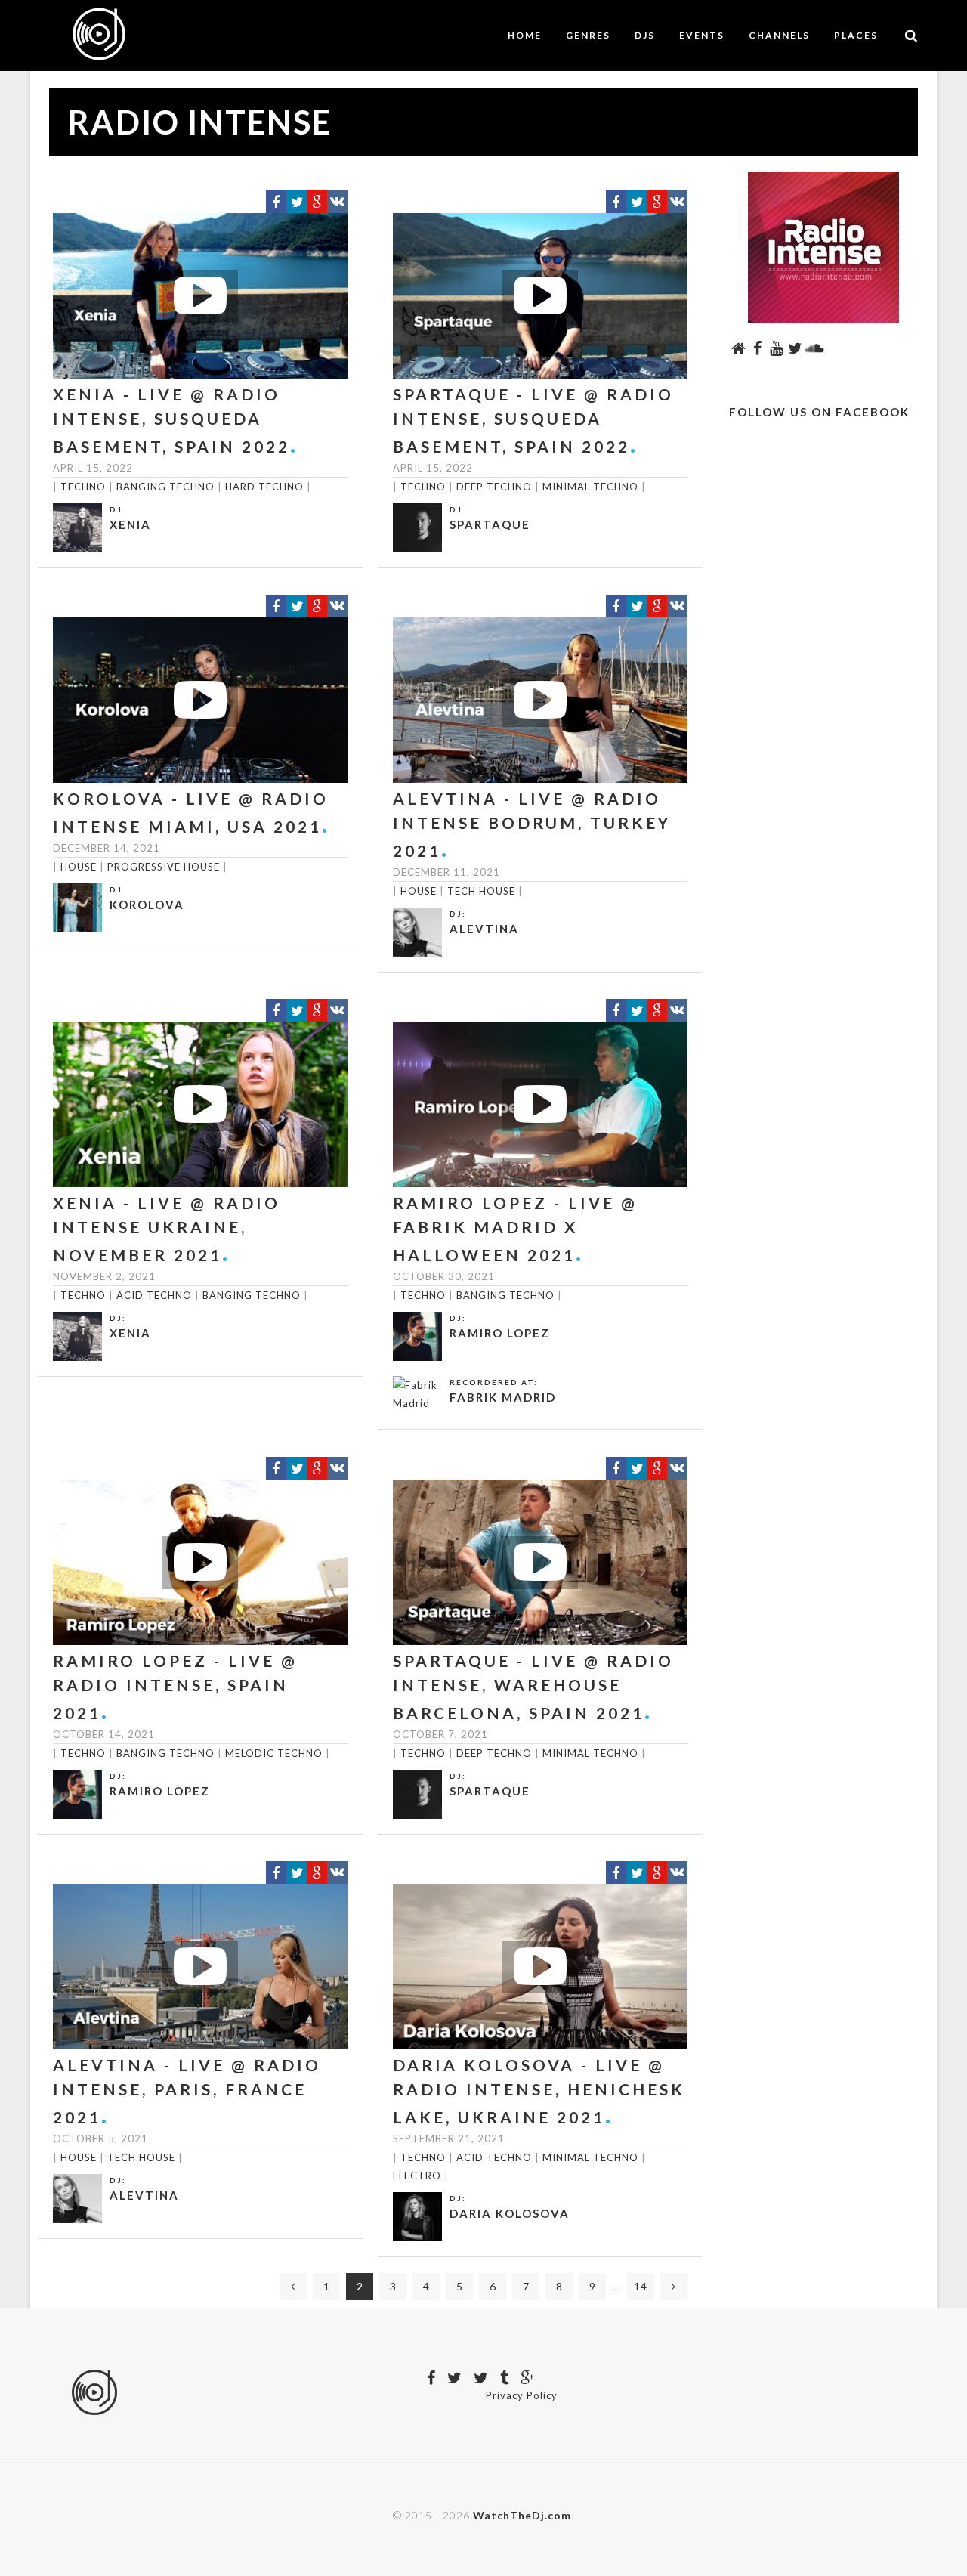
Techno (83, 487)
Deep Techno (494, 487)
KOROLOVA (147, 905)
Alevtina (484, 929)
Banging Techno (165, 487)
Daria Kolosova (510, 2213)
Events (702, 35)
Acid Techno (154, 1295)
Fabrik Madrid (503, 1397)
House (79, 867)
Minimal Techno (590, 487)
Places (856, 35)
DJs (645, 35)
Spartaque (490, 524)
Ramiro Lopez (500, 1333)
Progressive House (164, 867)
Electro (417, 2176)
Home (525, 35)
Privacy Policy (522, 2395)
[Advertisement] (823, 711)
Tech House (481, 891)
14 (641, 2286)
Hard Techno (264, 487)
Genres (588, 35)
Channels (779, 35)
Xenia (130, 524)
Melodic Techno (274, 1753)
